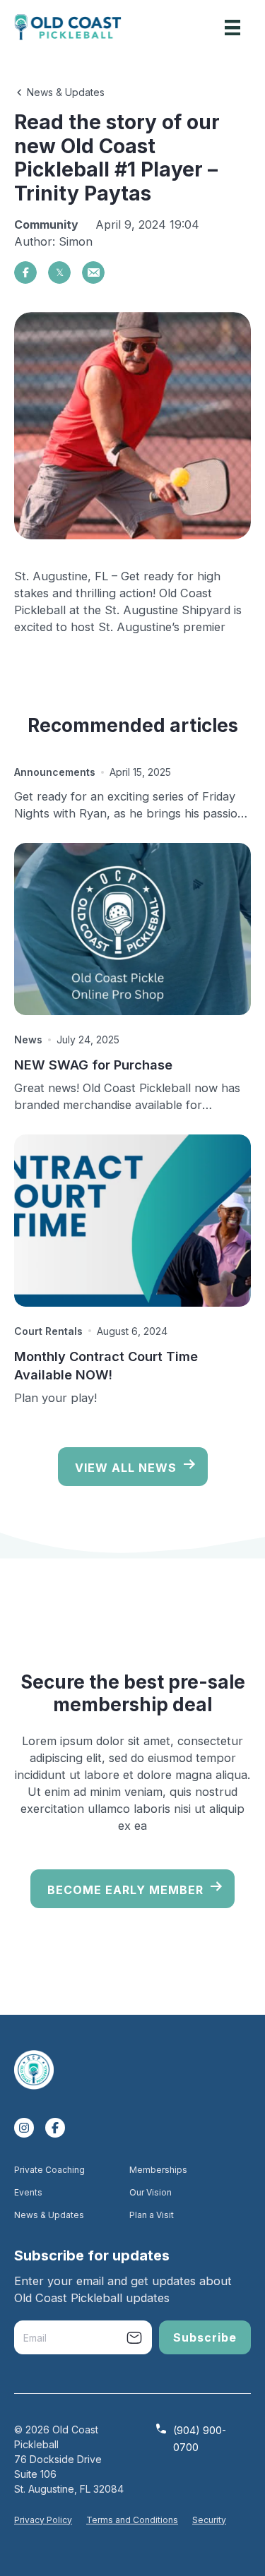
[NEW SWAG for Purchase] (132, 929)
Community (46, 224)
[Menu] (232, 28)
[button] (59, 91)
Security (209, 2520)
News (28, 1040)
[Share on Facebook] (25, 272)
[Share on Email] (93, 272)
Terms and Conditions (132, 2520)
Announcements (55, 772)
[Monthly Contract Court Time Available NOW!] (132, 1221)
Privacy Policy (43, 2520)
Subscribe (205, 2337)
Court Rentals (48, 1331)
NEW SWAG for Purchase (93, 1065)
